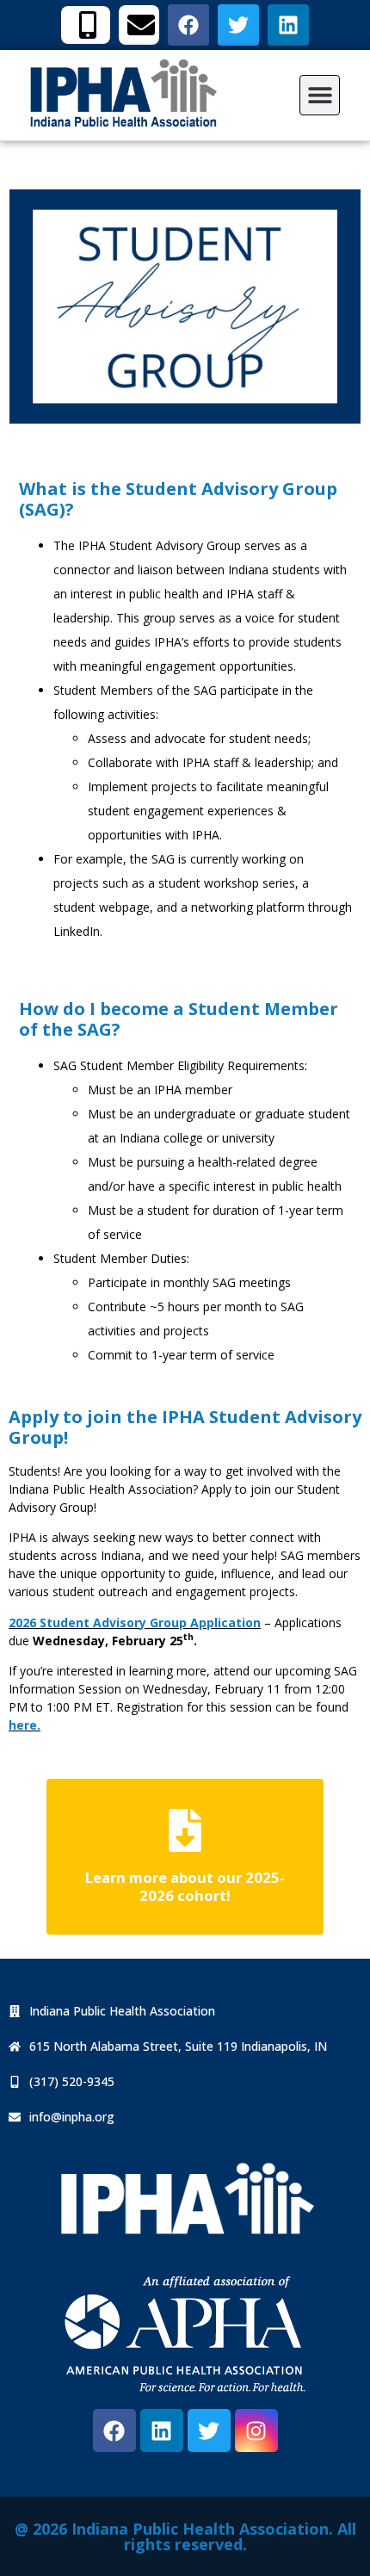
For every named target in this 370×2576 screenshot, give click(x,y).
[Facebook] (114, 2430)
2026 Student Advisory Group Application (135, 1622)
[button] (320, 95)
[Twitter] (209, 2430)
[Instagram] (256, 2430)
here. (25, 1725)
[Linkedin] (162, 2430)
